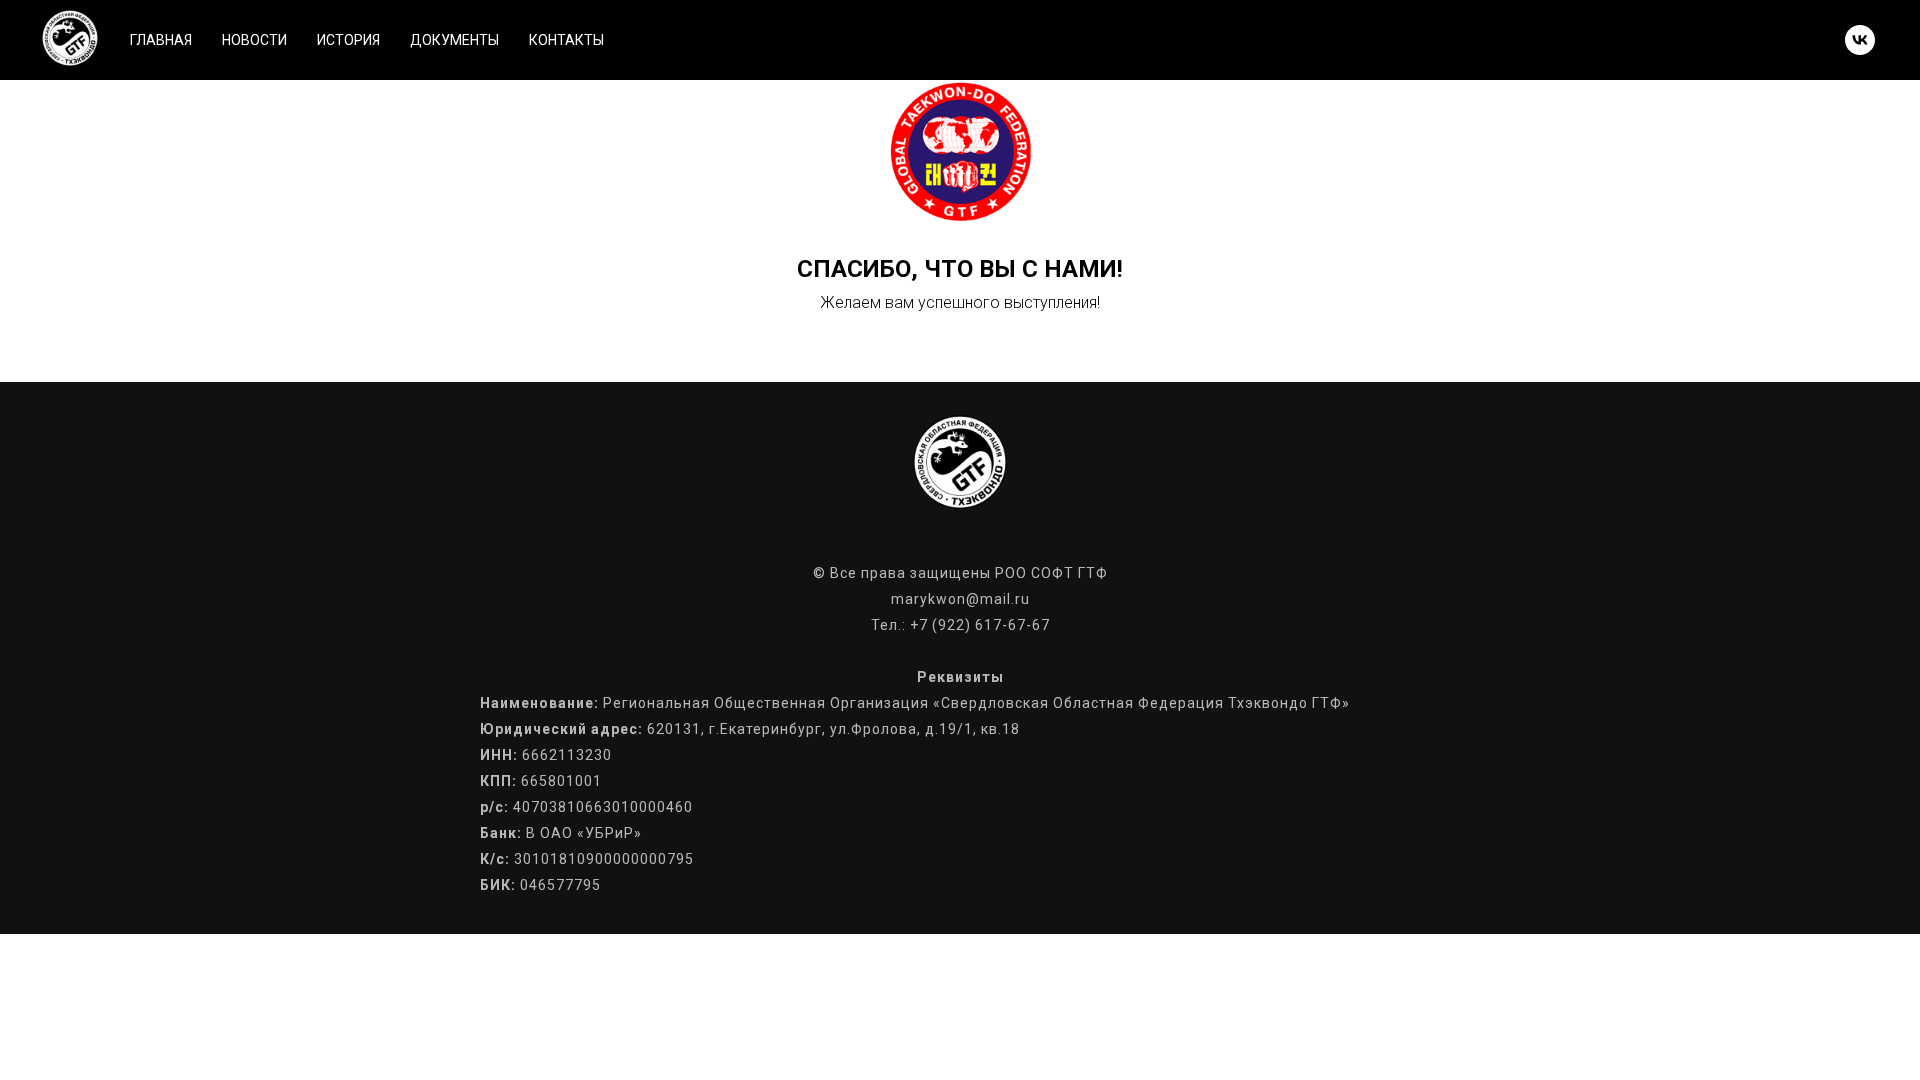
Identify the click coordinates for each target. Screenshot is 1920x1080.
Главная (161, 40)
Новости (254, 40)
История (348, 40)
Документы (454, 40)
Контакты (566, 40)
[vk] (1860, 40)
